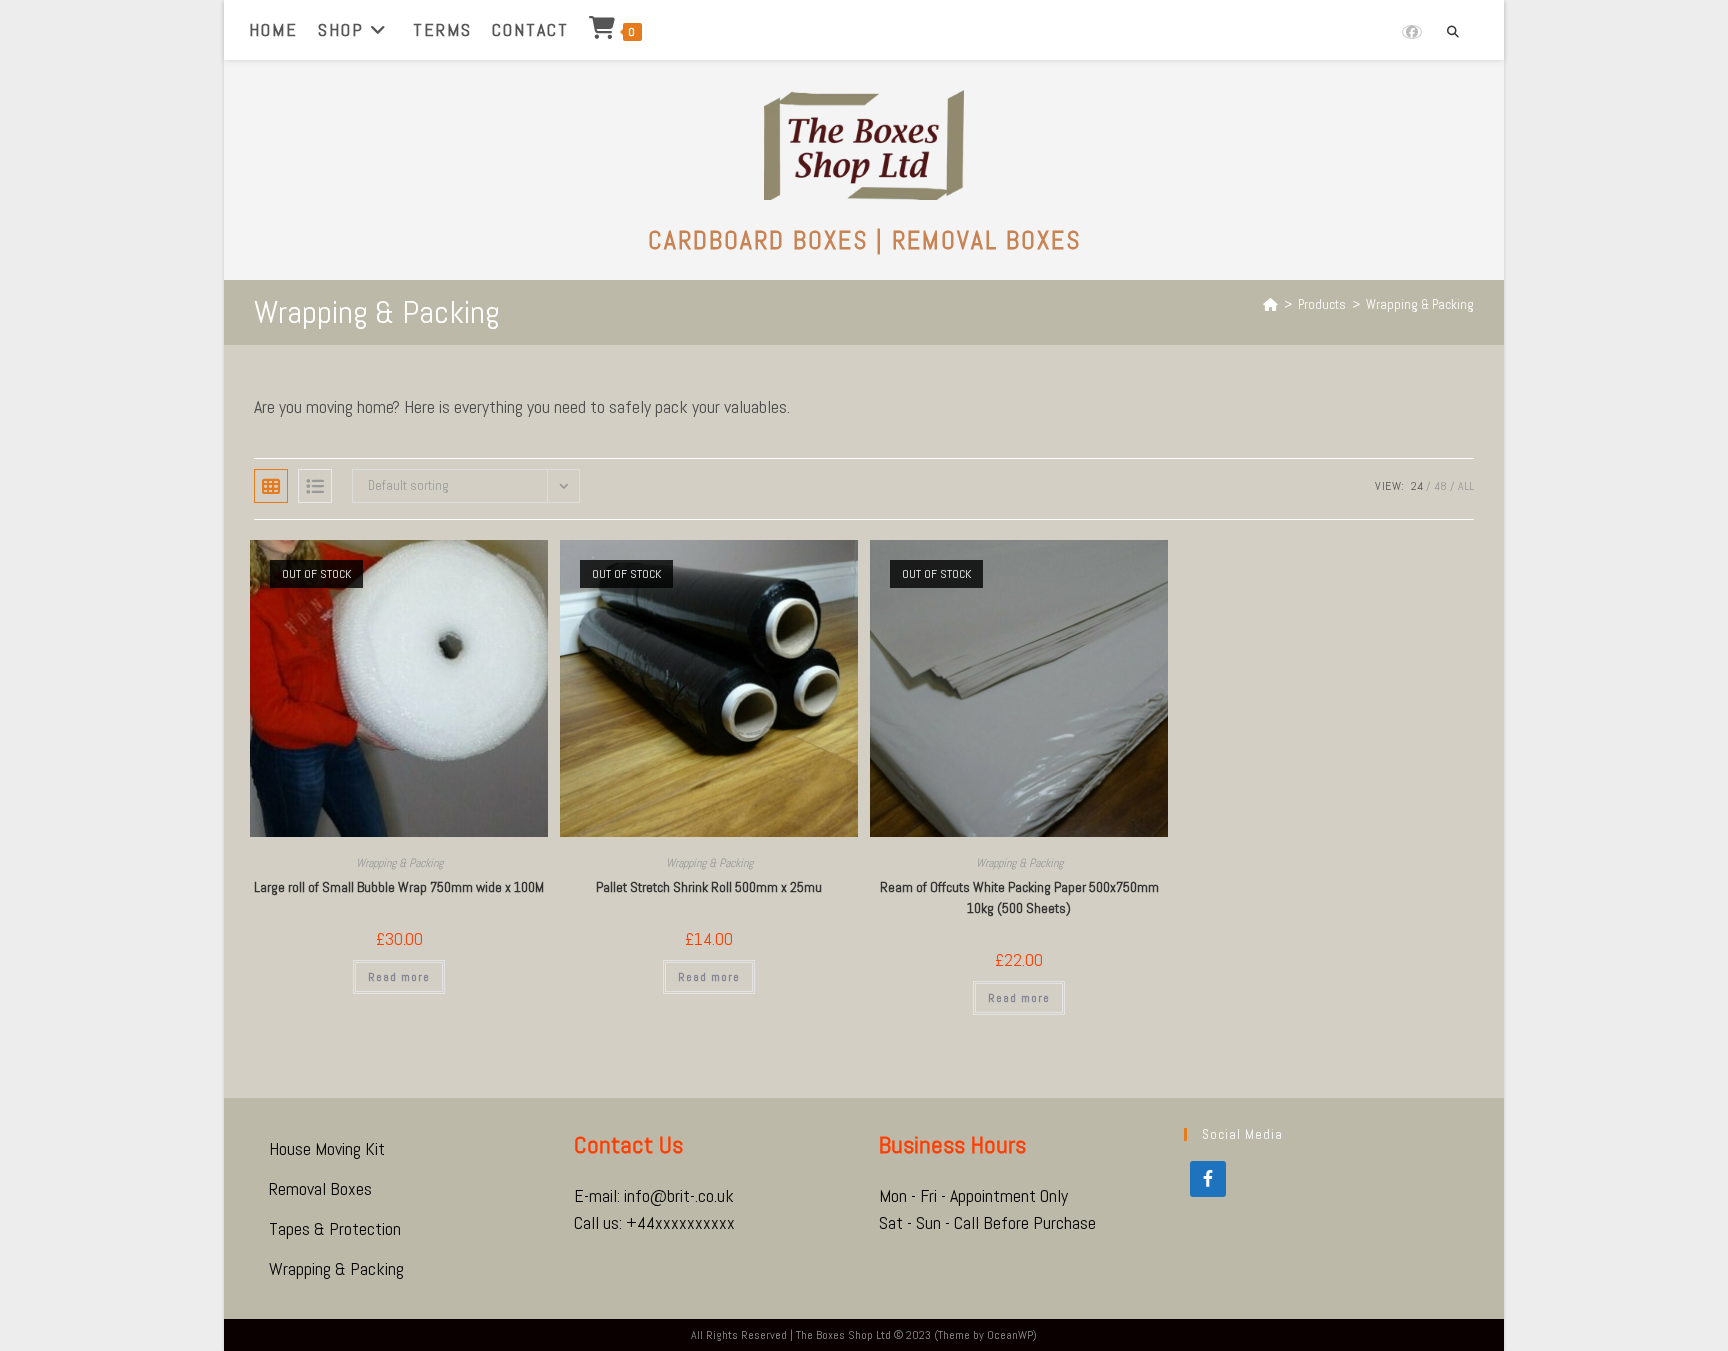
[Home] (1270, 304)
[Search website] (1453, 33)
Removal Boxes (320, 1188)
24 (1417, 486)
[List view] (315, 486)
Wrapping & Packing (1420, 304)
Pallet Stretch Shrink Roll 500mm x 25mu (709, 887)
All (1466, 486)
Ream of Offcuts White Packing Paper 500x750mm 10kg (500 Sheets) (1019, 897)
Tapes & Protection (335, 1228)
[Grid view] (271, 486)
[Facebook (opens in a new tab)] (1412, 32)
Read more (399, 977)
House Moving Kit (327, 1148)
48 (1440, 486)
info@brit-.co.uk (679, 1195)
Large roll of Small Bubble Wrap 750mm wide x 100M (399, 887)
